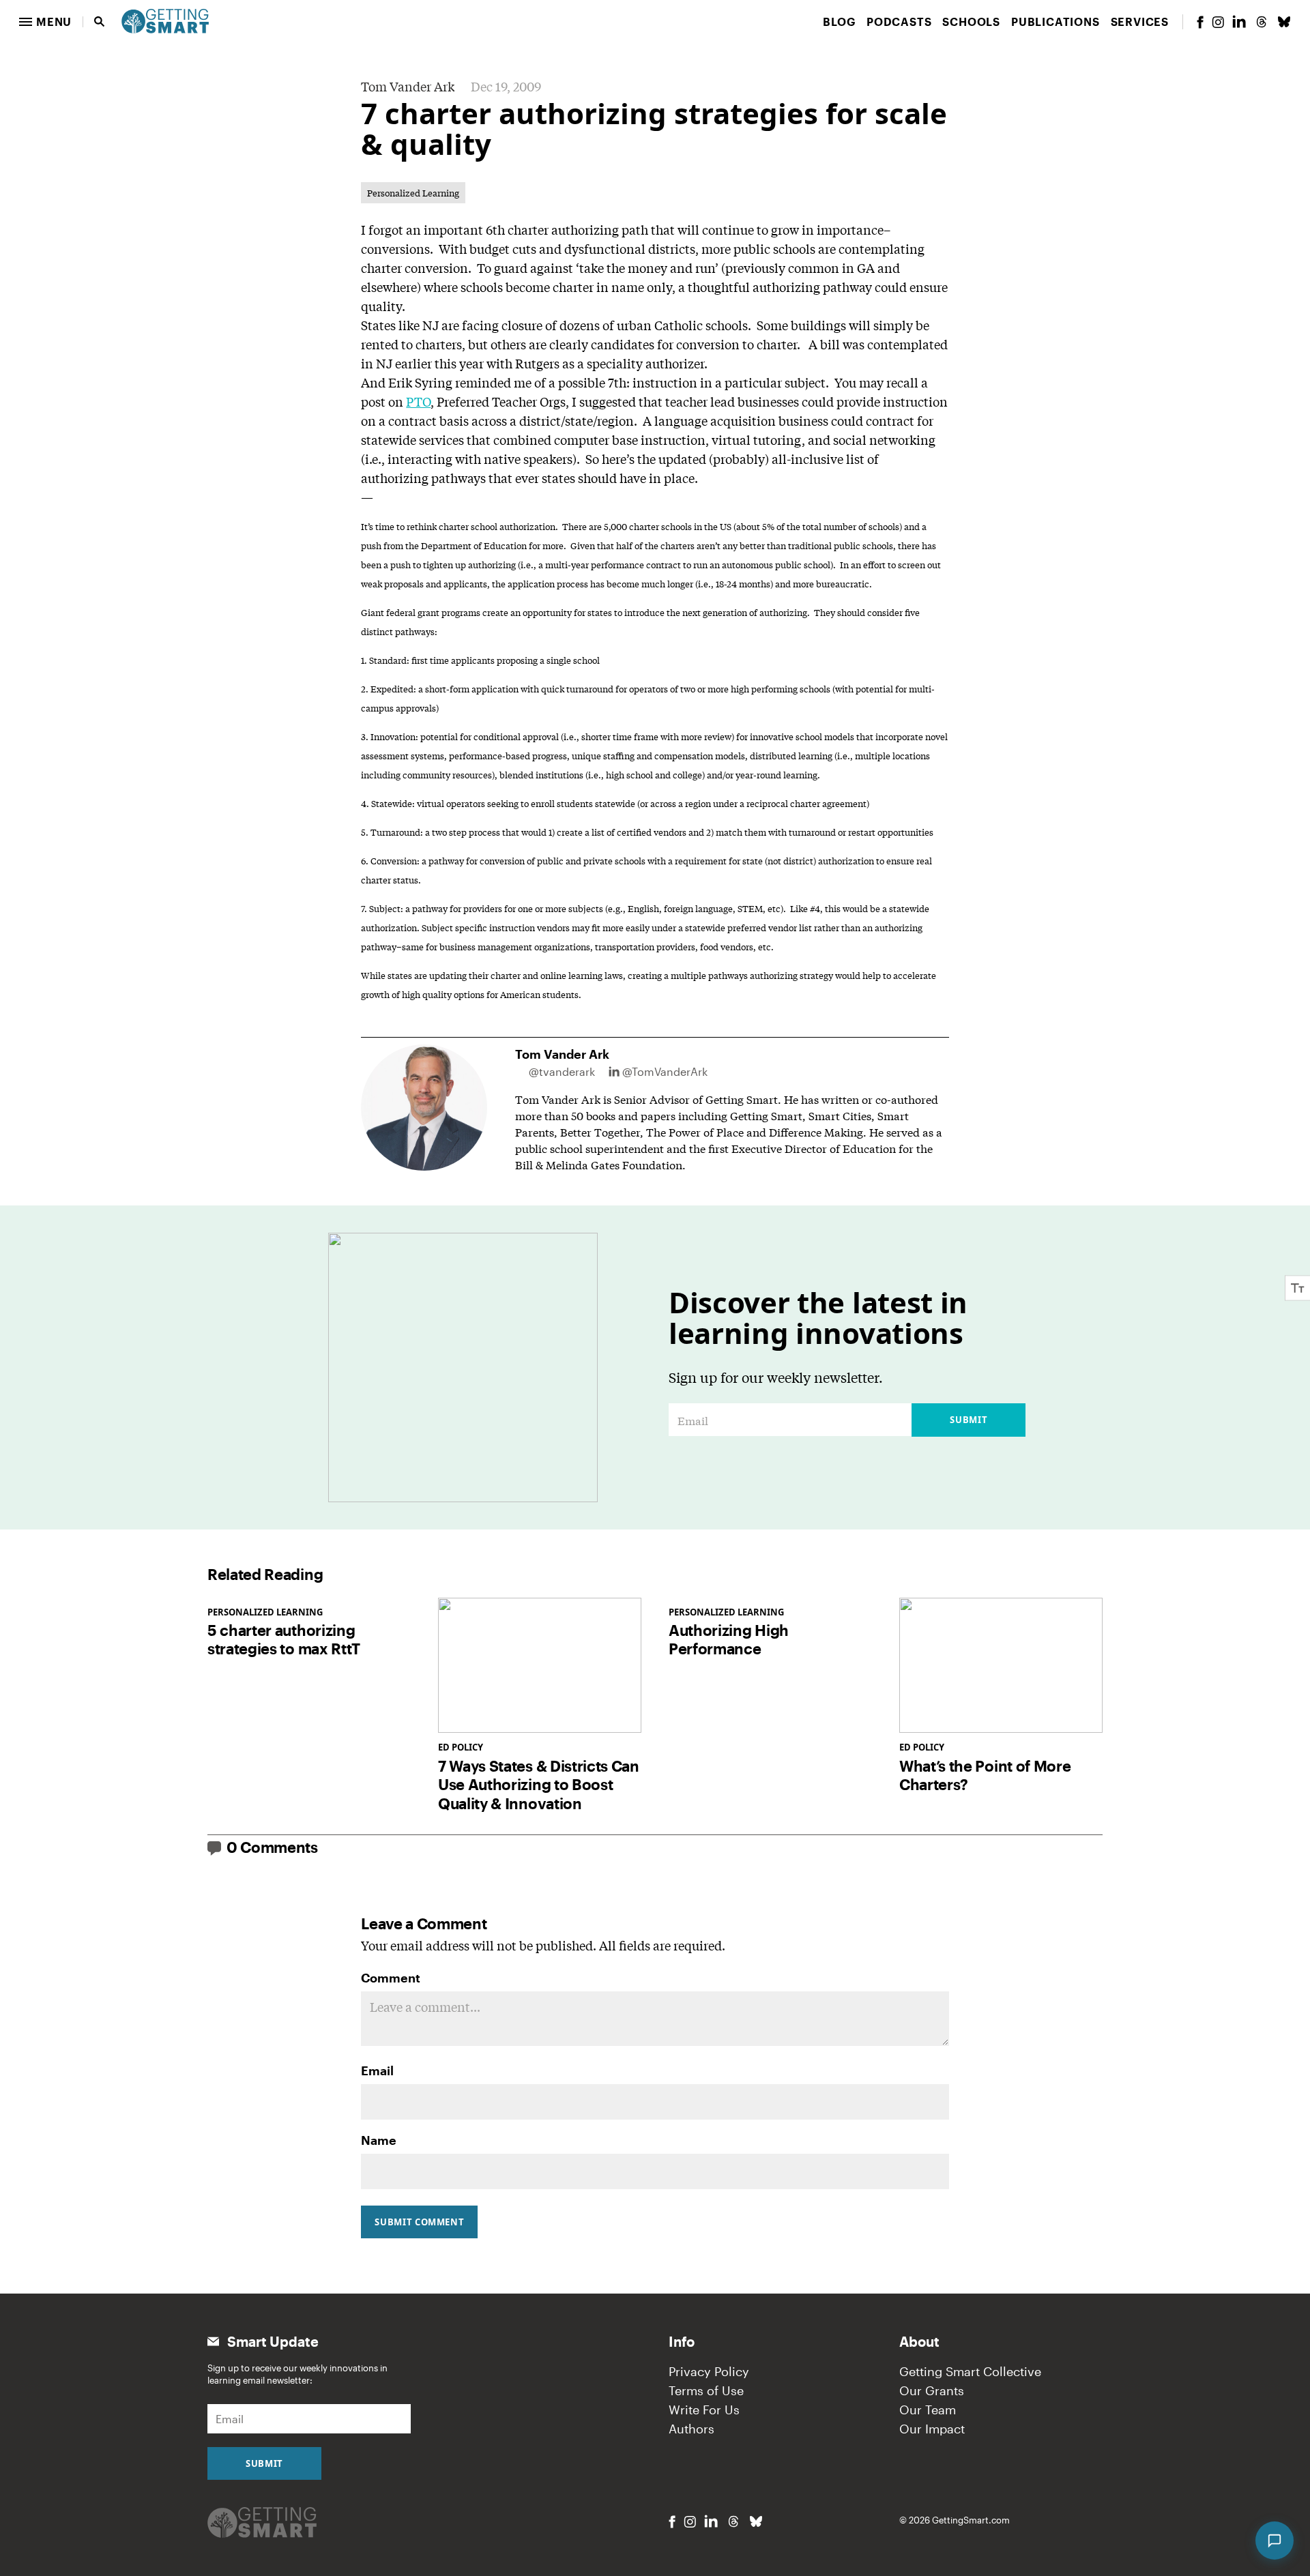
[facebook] (1200, 22)
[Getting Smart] (165, 20)
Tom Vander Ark (408, 86)
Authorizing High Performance (729, 1639)
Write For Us (704, 2410)
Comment (391, 1978)
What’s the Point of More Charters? (985, 1775)
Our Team (928, 2410)
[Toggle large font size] (1298, 1288)
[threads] (1262, 22)
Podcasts (899, 21)
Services (1140, 21)
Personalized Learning (413, 193)
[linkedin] (1239, 21)
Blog (839, 21)
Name (379, 2140)
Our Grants (932, 2390)
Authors (692, 2429)
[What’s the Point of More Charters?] (1001, 1666)
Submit (969, 1420)
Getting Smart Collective (970, 2371)
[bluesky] (1284, 22)
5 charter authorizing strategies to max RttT (284, 1639)
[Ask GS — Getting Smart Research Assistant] (1275, 2541)
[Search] (100, 22)
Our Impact (932, 2429)
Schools (971, 21)
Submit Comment (419, 2222)
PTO (418, 401)
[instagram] (1218, 22)
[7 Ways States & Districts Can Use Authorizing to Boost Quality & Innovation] (540, 1666)
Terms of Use (706, 2390)
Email (377, 2070)
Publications (1056, 21)
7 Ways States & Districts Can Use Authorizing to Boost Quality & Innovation (539, 1784)
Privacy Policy (709, 2371)
